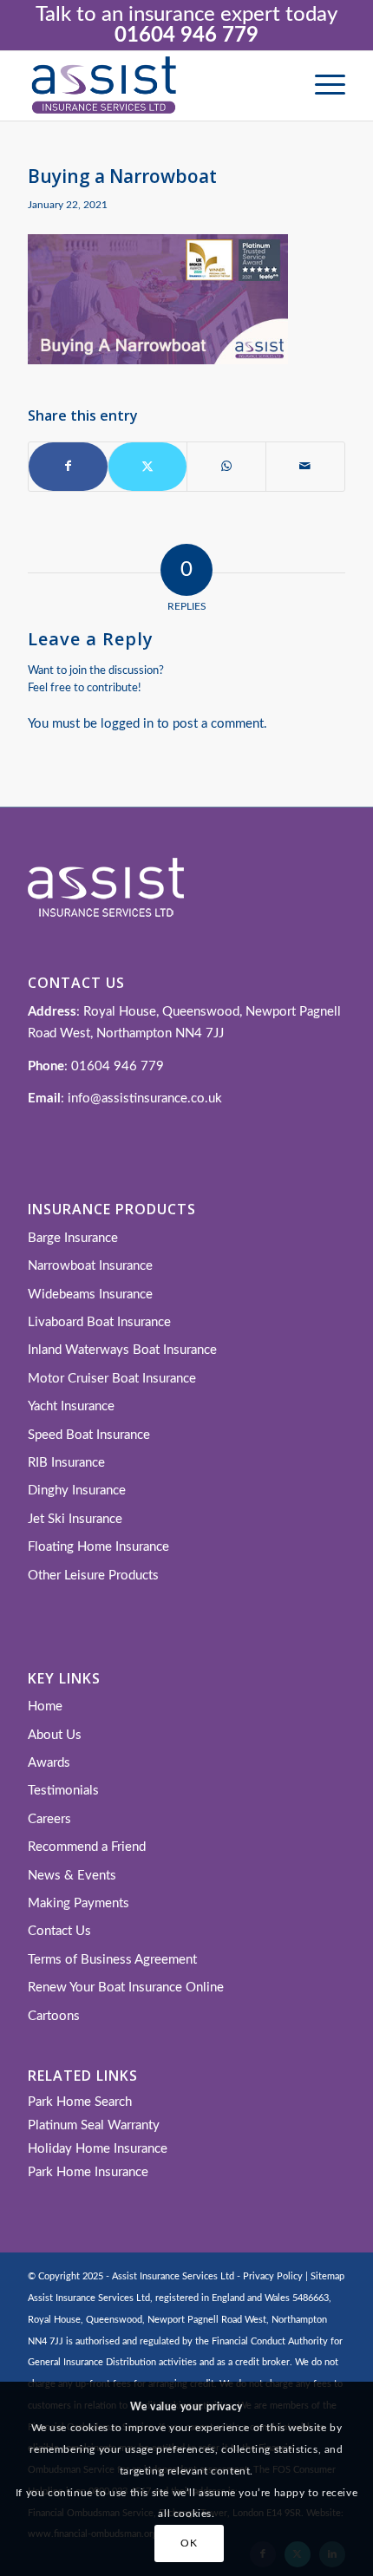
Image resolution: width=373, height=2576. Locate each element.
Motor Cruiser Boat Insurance (112, 1379)
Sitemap (327, 2276)
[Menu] (321, 86)
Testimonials (63, 1791)
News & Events (72, 1876)
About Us (55, 1735)
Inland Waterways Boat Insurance (122, 1350)
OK (189, 2543)
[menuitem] (321, 86)
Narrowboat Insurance (90, 1266)
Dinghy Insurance (77, 1491)
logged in (127, 724)
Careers (49, 1819)
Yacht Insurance (71, 1406)
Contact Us (59, 1931)
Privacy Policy (273, 2276)
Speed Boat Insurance (89, 1435)
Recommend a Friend (87, 1847)
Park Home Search (80, 2102)
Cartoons (54, 2016)
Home (45, 1706)
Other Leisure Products (93, 1576)
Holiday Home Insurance (98, 2149)
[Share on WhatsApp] (226, 467)
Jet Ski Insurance (75, 1519)
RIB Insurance (66, 1463)
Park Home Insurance (88, 2172)
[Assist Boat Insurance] (154, 86)
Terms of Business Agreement (112, 1960)
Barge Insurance (73, 1238)
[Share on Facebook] (68, 467)
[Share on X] (147, 467)
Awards (49, 1763)
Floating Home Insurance (98, 1547)
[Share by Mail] (305, 467)
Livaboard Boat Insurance (99, 1322)
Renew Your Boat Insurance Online (126, 1988)
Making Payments (79, 1903)
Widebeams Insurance (90, 1295)
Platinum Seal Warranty (94, 2125)
